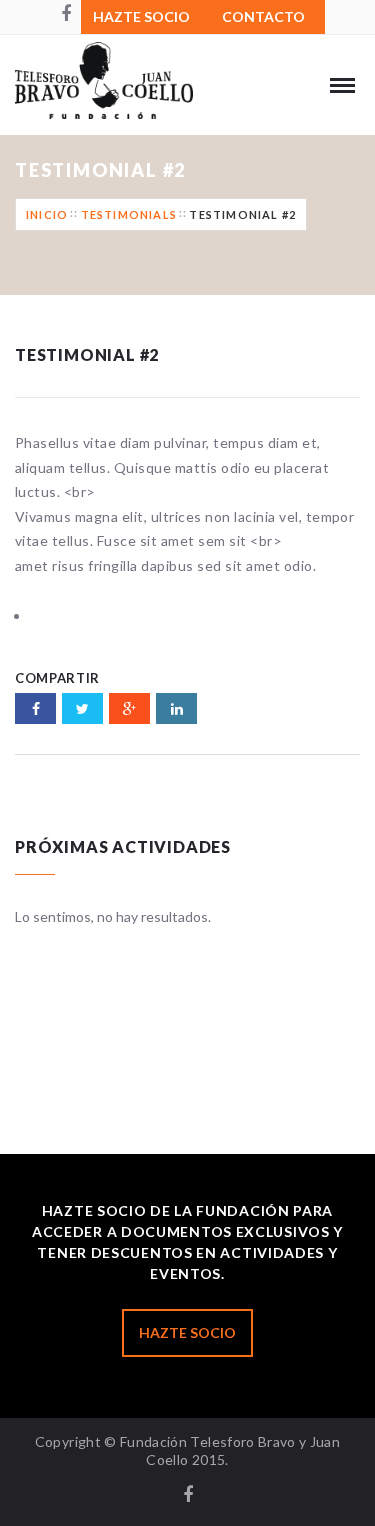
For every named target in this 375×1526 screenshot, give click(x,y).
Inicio (47, 214)
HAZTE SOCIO (141, 16)
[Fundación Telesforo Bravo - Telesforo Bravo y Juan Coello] (126, 95)
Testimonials (129, 214)
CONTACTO (263, 16)
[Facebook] (66, 15)
